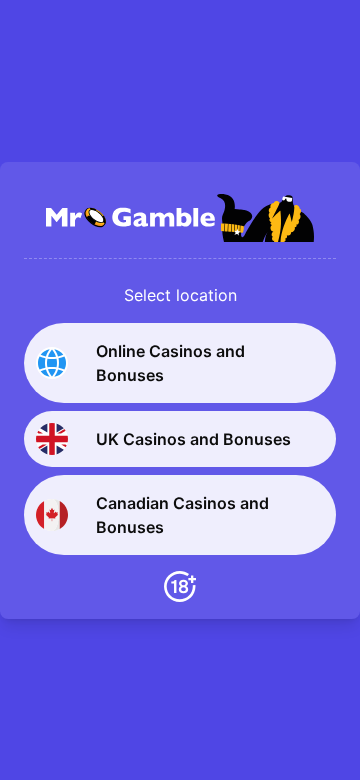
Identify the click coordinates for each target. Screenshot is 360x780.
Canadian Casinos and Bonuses (182, 515)
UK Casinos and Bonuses (193, 439)
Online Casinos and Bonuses (170, 363)
